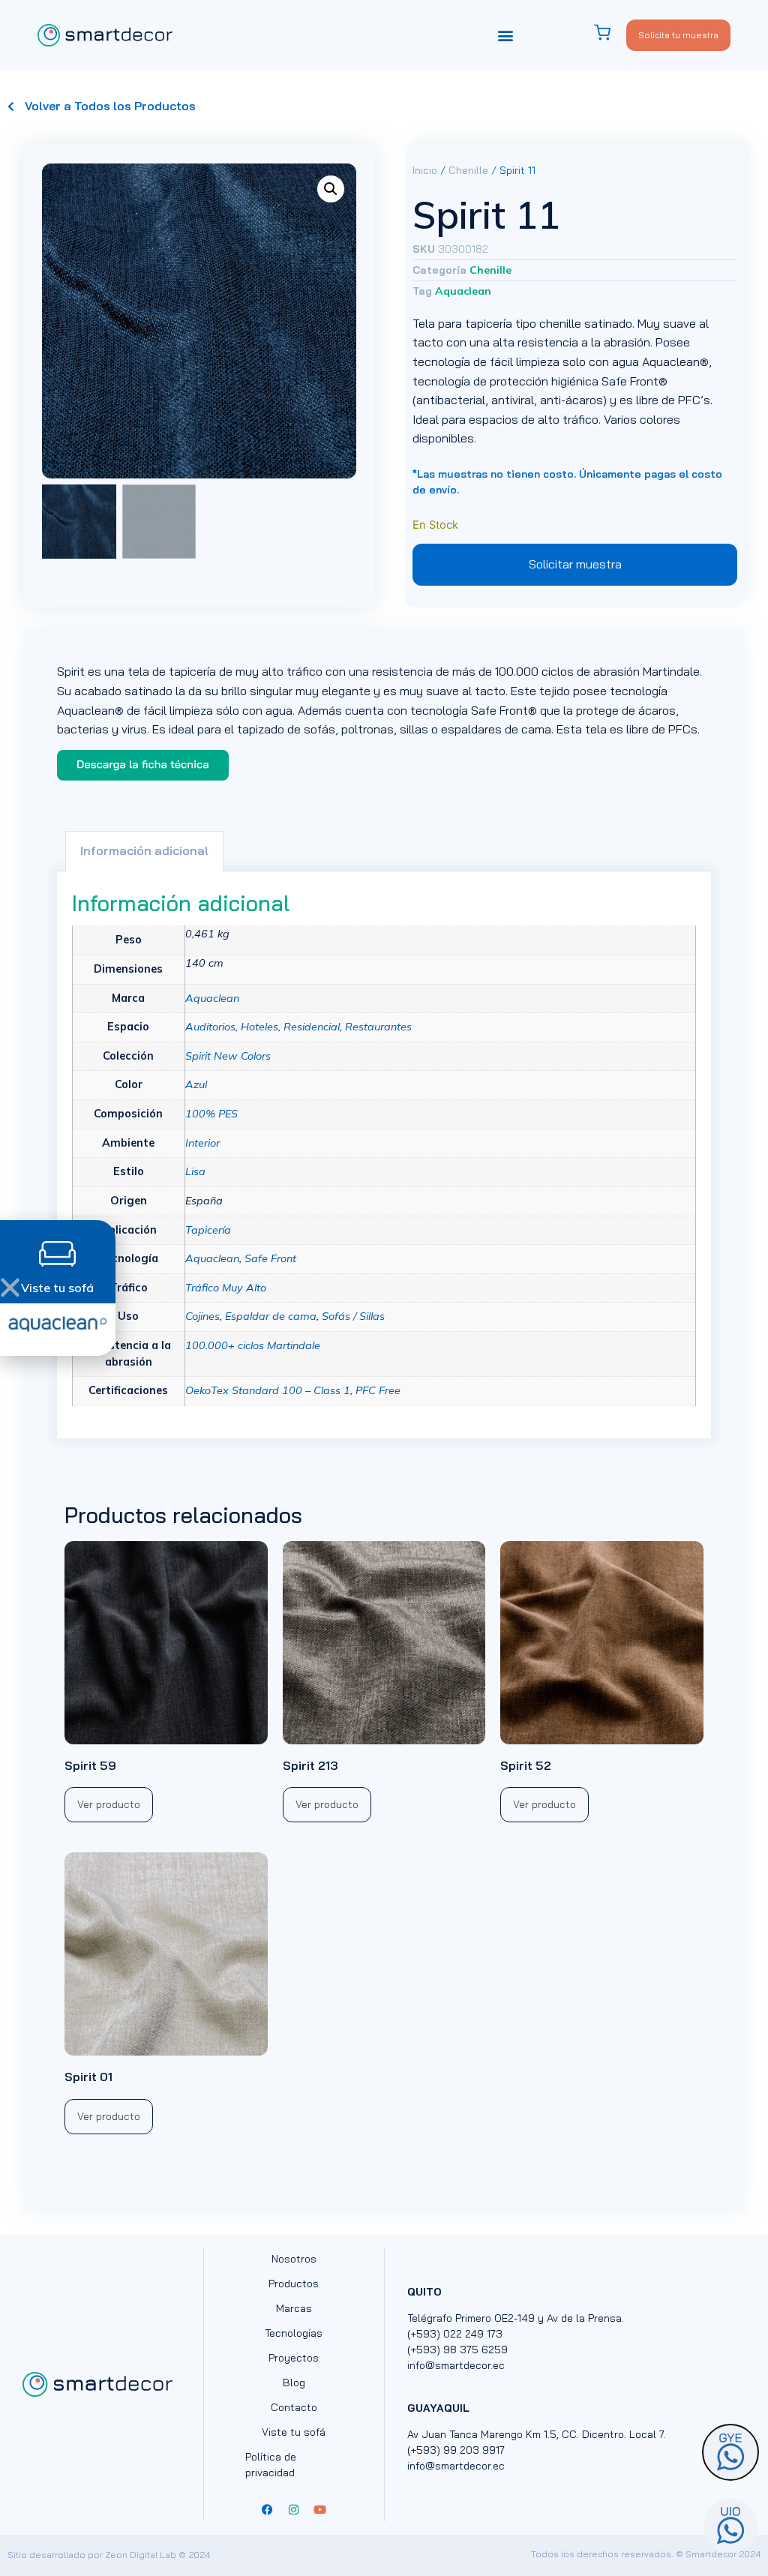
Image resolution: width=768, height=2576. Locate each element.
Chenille (468, 170)
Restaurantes (378, 1027)
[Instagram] (294, 2510)
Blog (294, 2383)
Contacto (294, 2407)
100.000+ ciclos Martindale (253, 1345)
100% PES (211, 1114)
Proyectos (294, 2358)
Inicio (425, 170)
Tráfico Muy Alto (226, 1288)
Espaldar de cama (271, 1316)
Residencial (312, 1027)
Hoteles (259, 1027)
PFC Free (378, 1390)
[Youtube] (320, 2510)
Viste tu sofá (294, 2432)
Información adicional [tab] (144, 850)
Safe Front (270, 1258)
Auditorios (210, 1027)
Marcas (294, 2308)
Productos (294, 2284)
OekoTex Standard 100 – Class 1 (268, 1390)
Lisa (195, 1171)
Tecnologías (294, 2333)
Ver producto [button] (109, 1804)
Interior (202, 1143)
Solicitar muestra (575, 564)
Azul (196, 1084)
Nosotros (294, 2259)
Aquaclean (463, 291)
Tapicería (208, 1230)
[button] (506, 35)
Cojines (202, 1316)
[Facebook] (268, 2510)
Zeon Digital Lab (141, 2555)
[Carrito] (610, 33)
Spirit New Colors (228, 1056)
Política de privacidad (271, 2465)
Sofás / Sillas (353, 1316)
